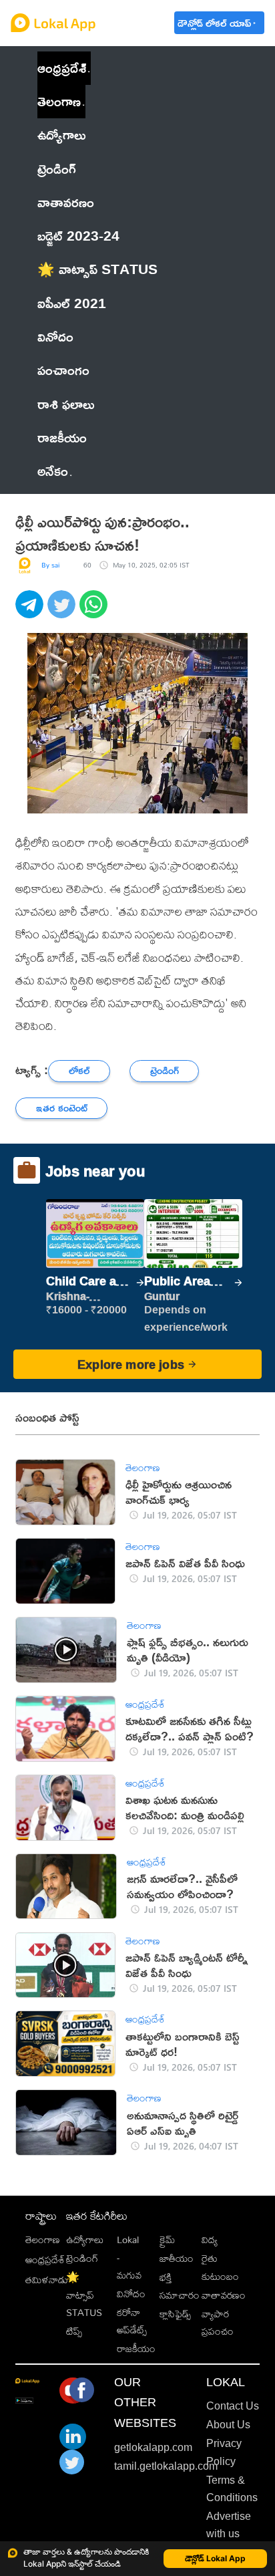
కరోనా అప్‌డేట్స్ (132, 2321)
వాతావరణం (224, 2295)
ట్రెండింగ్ (82, 2258)
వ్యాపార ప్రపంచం (218, 2322)
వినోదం (131, 2294)
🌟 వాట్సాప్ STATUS (84, 2295)
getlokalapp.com (153, 2447)
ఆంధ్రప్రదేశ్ (62, 68)
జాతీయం (177, 2258)
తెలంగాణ (59, 101)
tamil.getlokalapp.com (166, 2466)
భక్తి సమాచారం (180, 2286)
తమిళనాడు (47, 2280)
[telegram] (31, 612)
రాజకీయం (136, 2348)
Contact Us (233, 2406)
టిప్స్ (74, 2331)
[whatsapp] (95, 612)
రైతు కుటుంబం (220, 2267)
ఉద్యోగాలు (85, 2239)
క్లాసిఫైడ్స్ (175, 2314)
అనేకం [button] (53, 471)
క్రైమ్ (167, 2239)
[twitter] (63, 612)
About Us (228, 2425)
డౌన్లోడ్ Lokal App (215, 2558)
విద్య (210, 2239)
